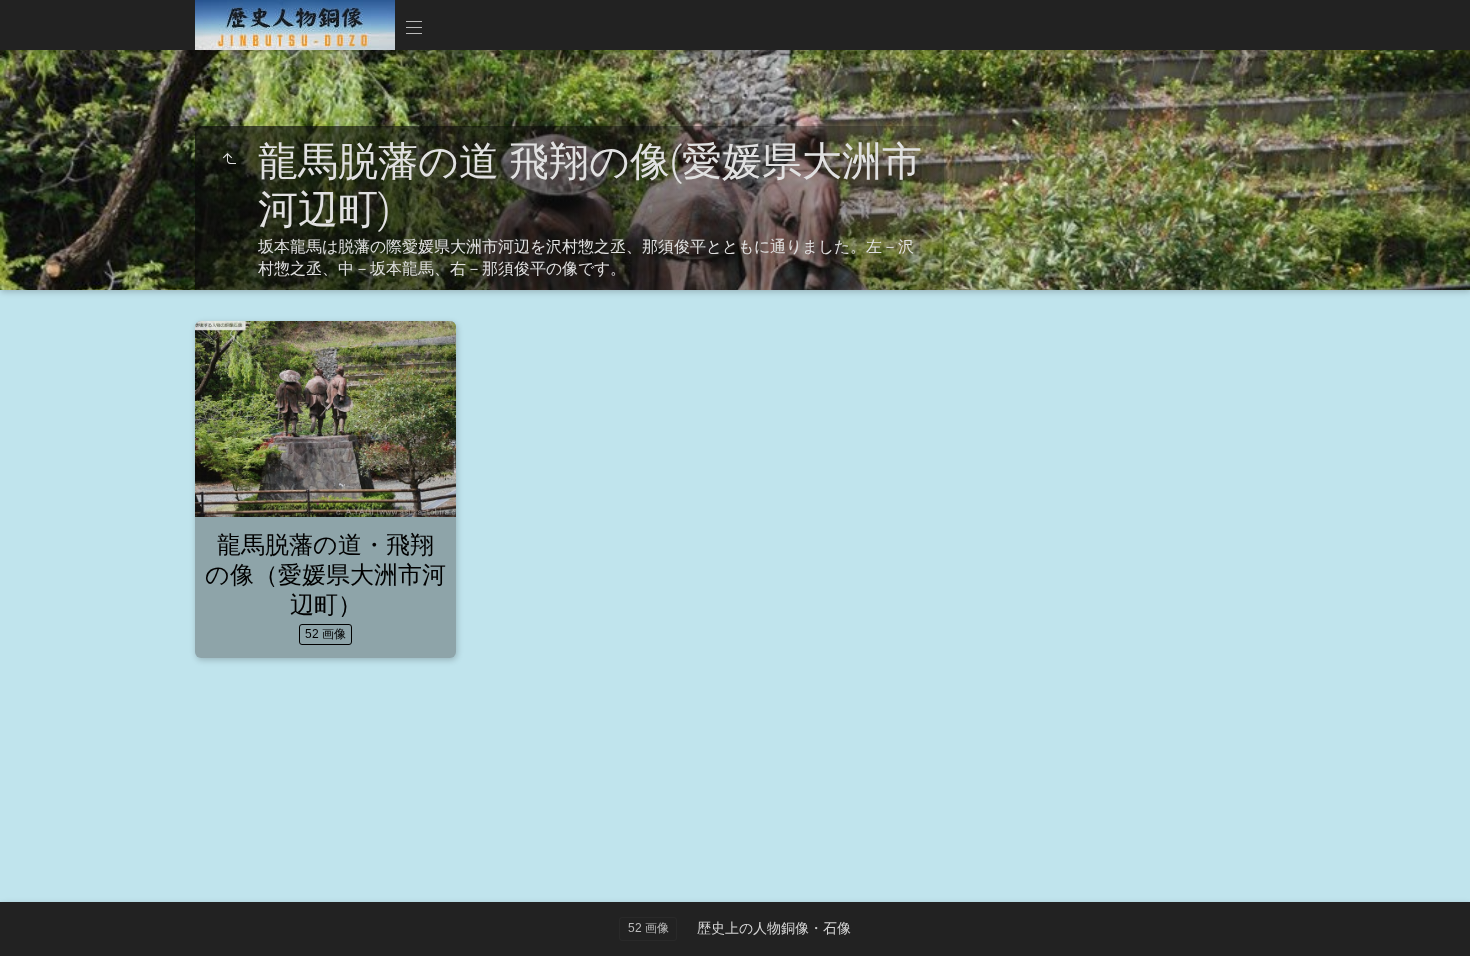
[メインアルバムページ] (295, 25)
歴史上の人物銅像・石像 (774, 928)
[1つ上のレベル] (229, 160)
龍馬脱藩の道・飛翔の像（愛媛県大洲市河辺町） (325, 574)
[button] (40, 915)
